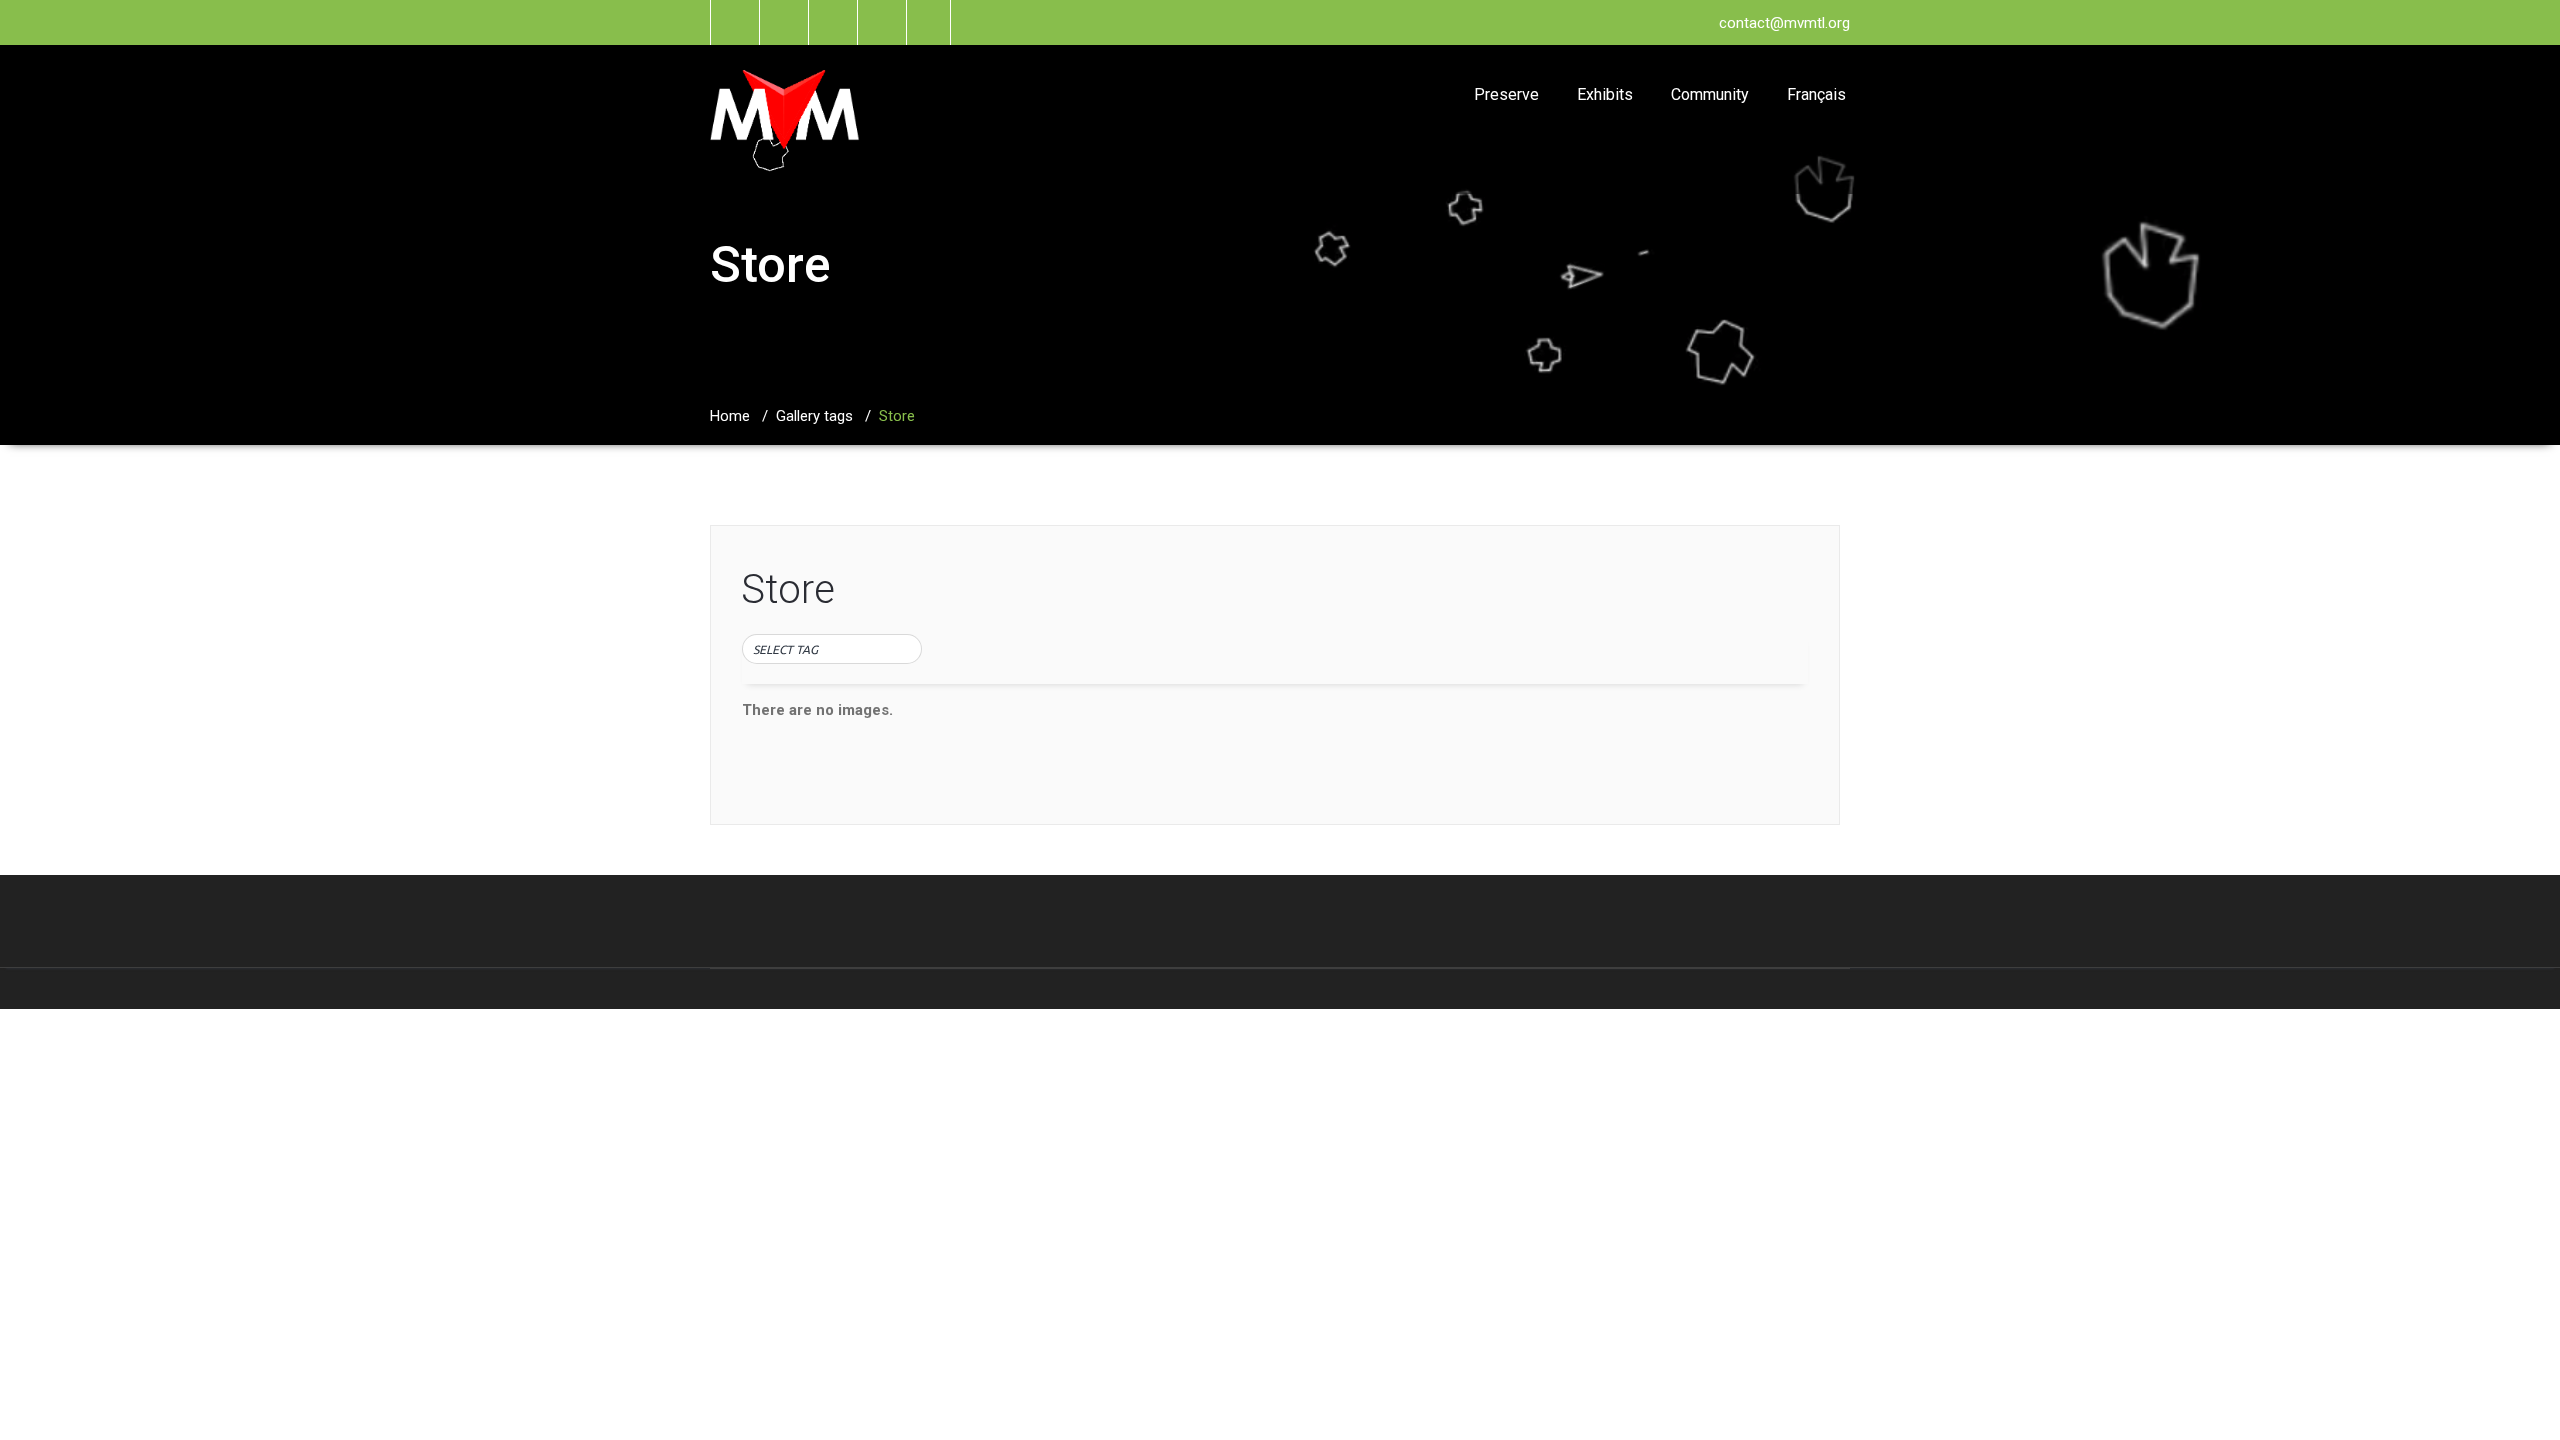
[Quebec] (832, 666)
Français (1816, 94)
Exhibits (1605, 94)
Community (1710, 94)
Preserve (1506, 94)
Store (788, 589)
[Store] (832, 687)
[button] (832, 650)
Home (730, 416)
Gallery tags (814, 416)
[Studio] (832, 708)
